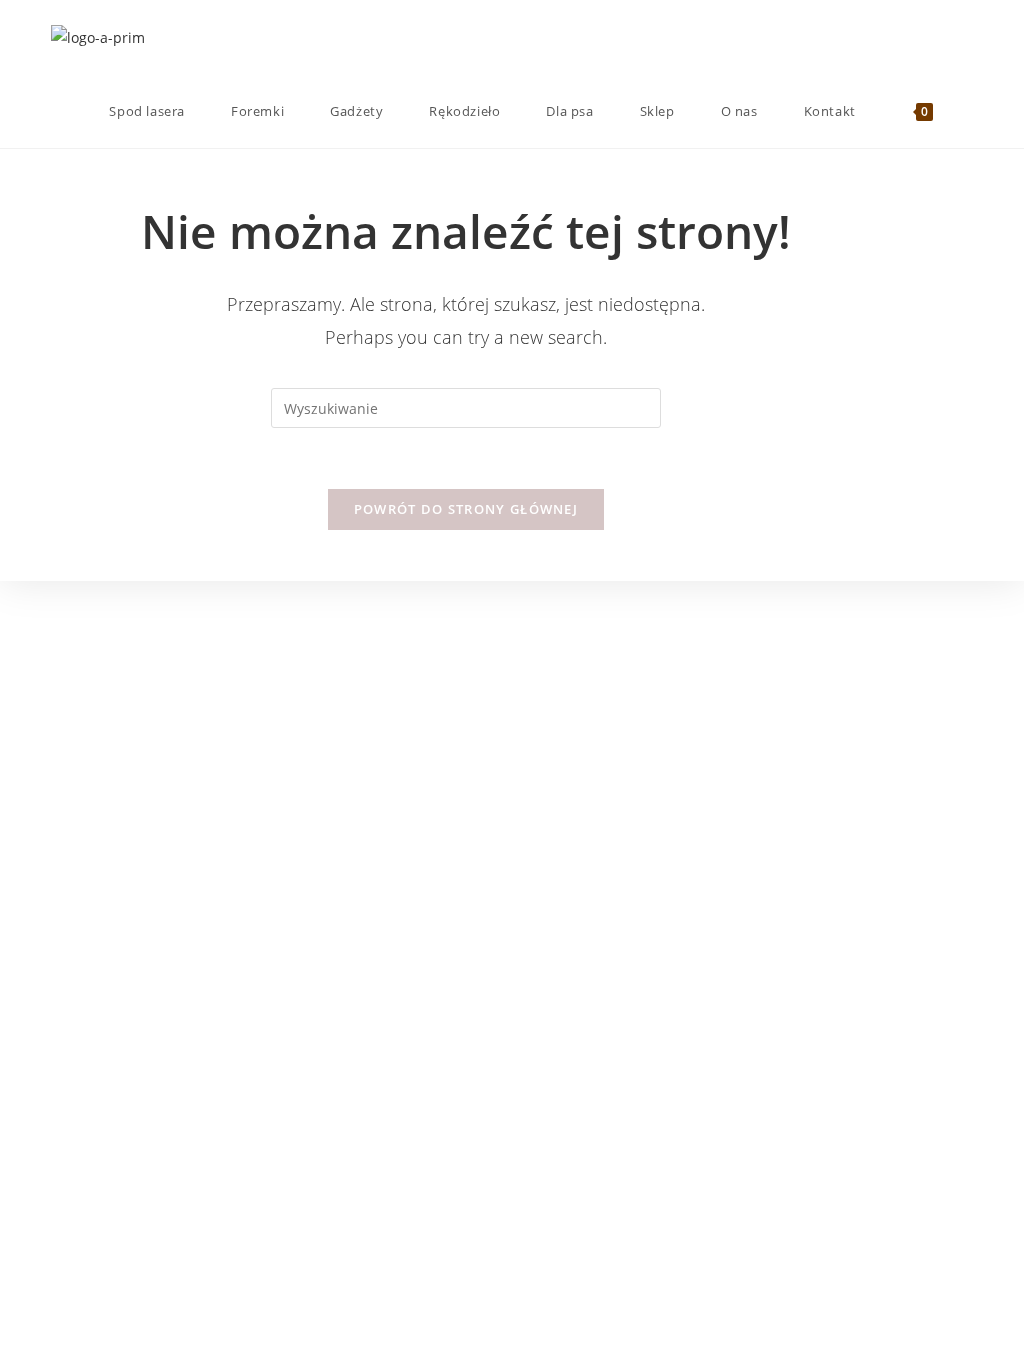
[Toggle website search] (968, 111)
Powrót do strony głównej (466, 509)
